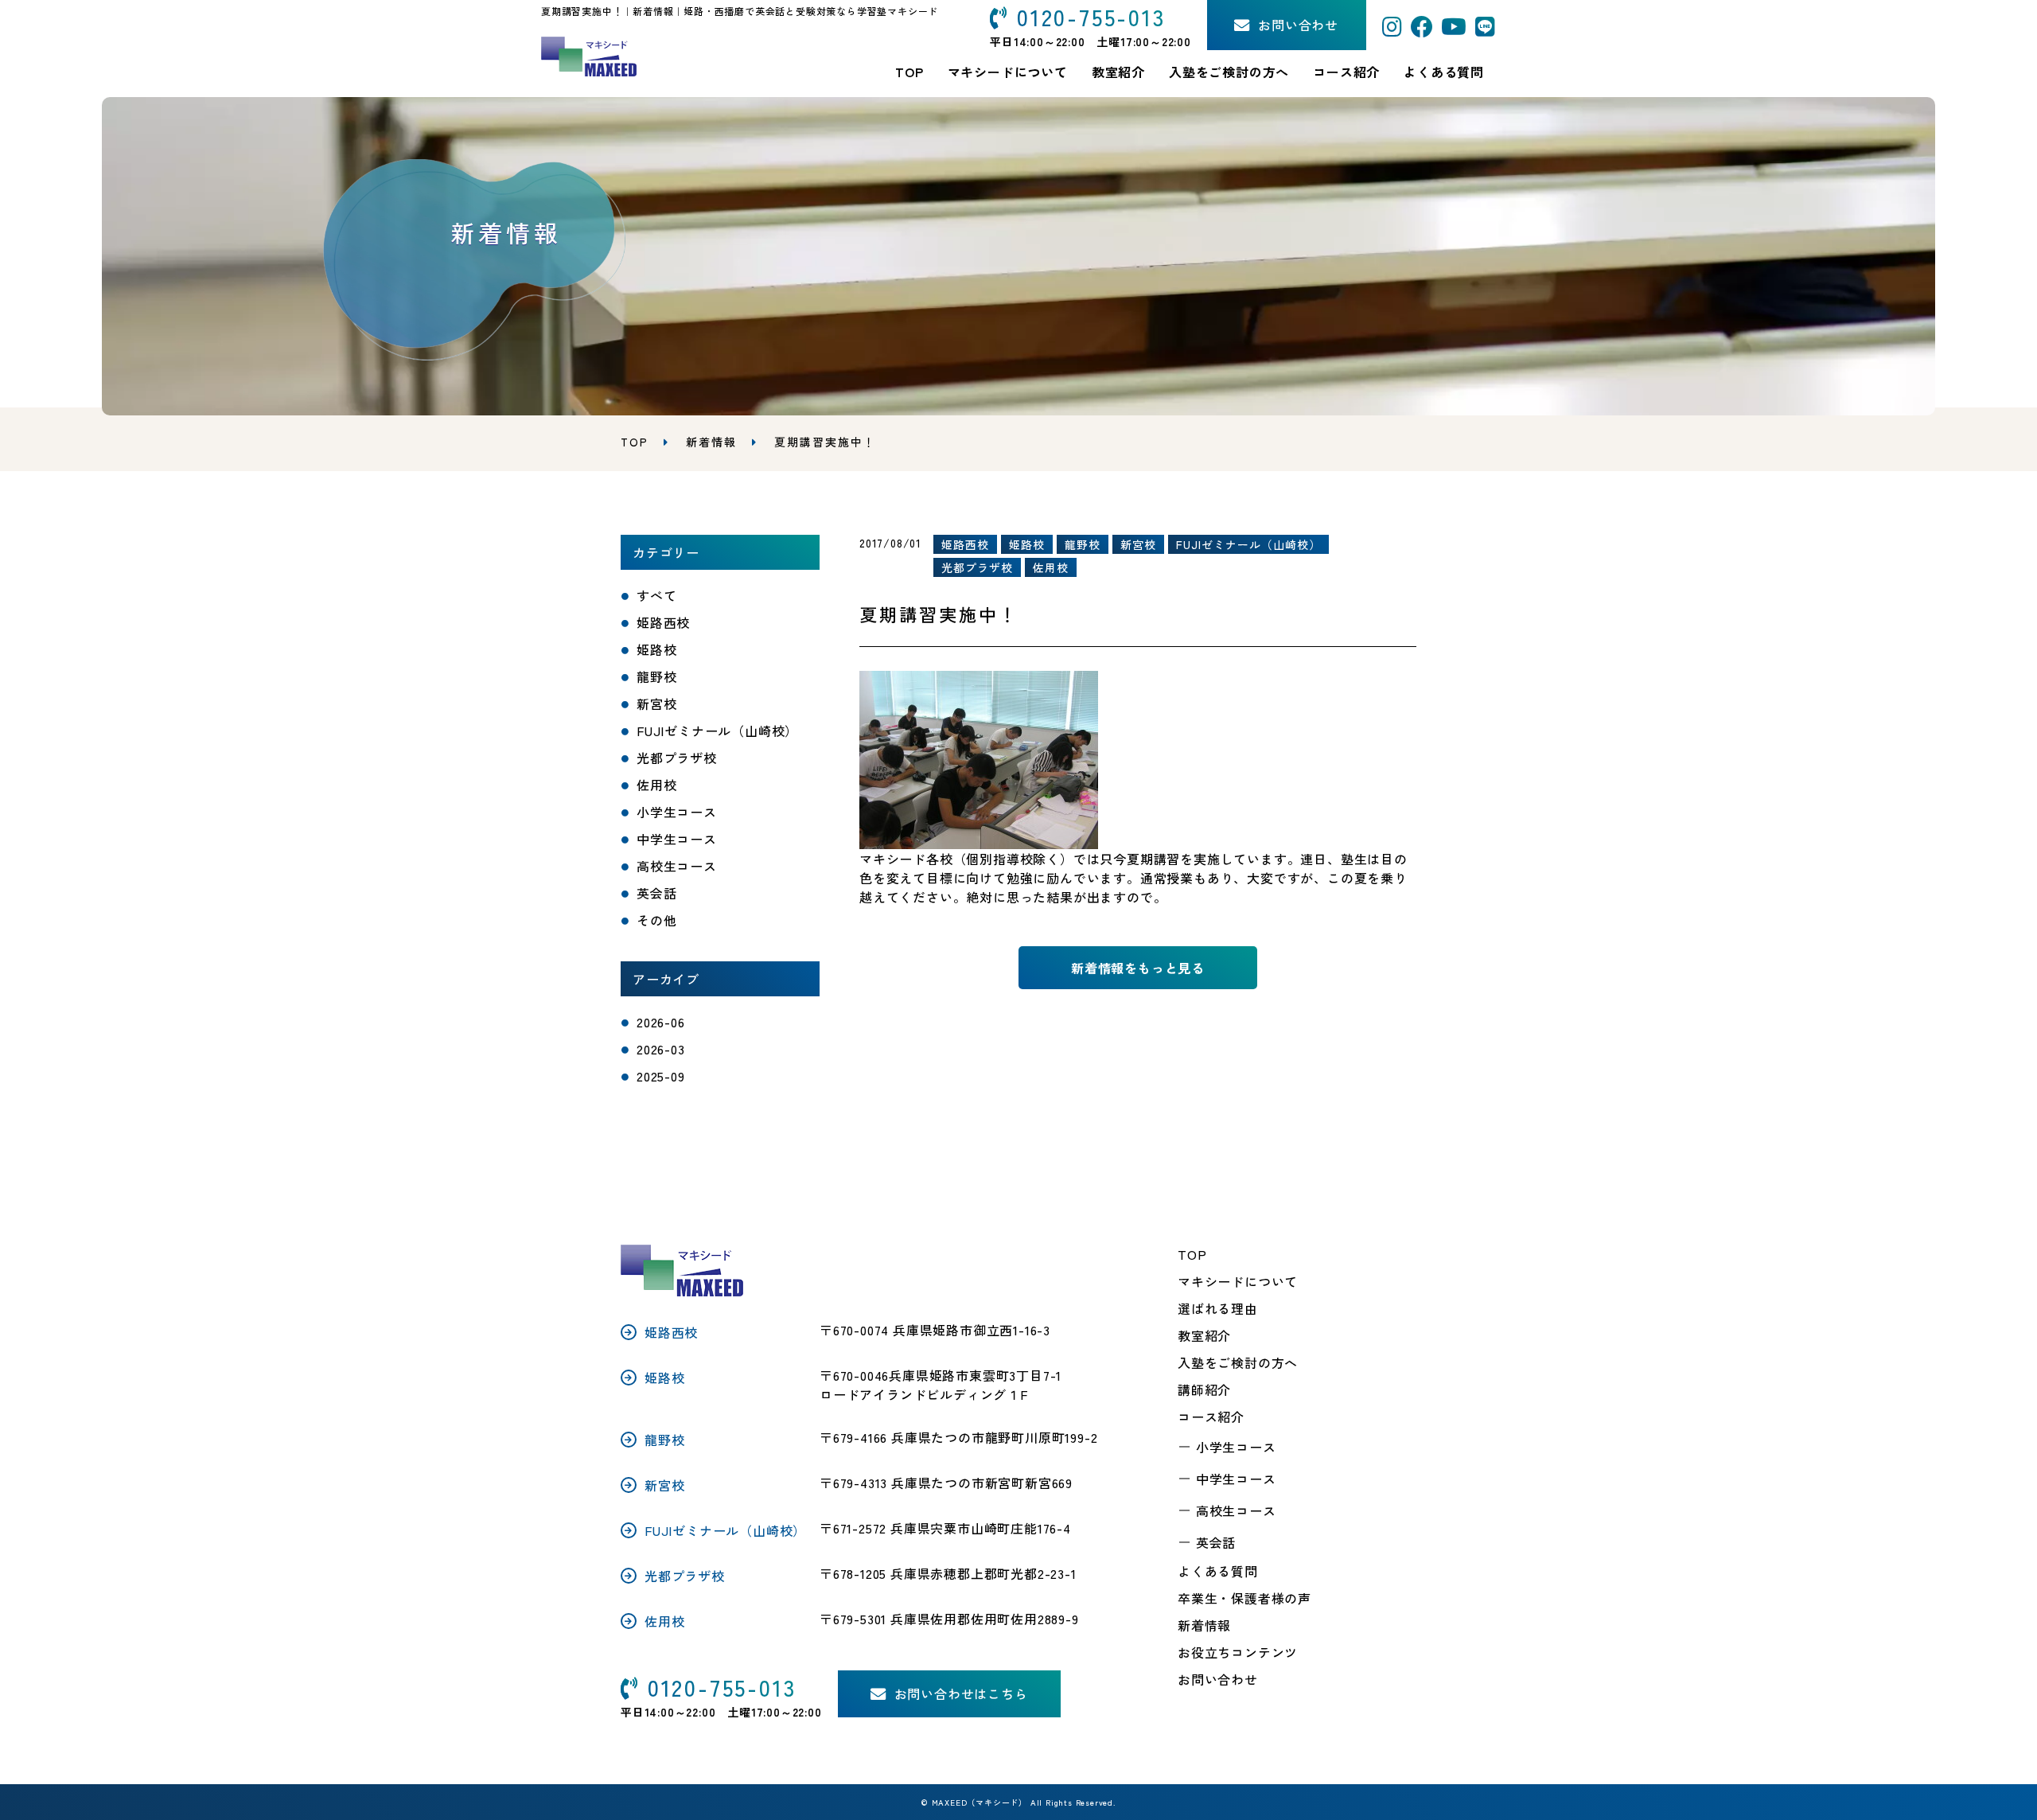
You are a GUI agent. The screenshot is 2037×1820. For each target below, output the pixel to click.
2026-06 (661, 1022)
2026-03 (661, 1049)
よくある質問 (1444, 72)
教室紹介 (1118, 72)
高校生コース (677, 866)
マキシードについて (1238, 1281)
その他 (656, 920)
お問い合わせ (1218, 1679)
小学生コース (677, 812)
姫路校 (656, 649)
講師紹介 (1204, 1389)
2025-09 (661, 1076)
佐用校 (656, 785)
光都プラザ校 (677, 758)
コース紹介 (1346, 72)
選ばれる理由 (1218, 1308)
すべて (656, 595)
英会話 (656, 893)
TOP (1192, 1254)
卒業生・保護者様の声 (1244, 1598)
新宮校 (656, 703)
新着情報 (711, 442)
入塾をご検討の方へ (1238, 1362)
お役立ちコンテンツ (1238, 1652)
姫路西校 (663, 622)
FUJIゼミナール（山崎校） (717, 731)
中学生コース (677, 839)
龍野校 (656, 676)
